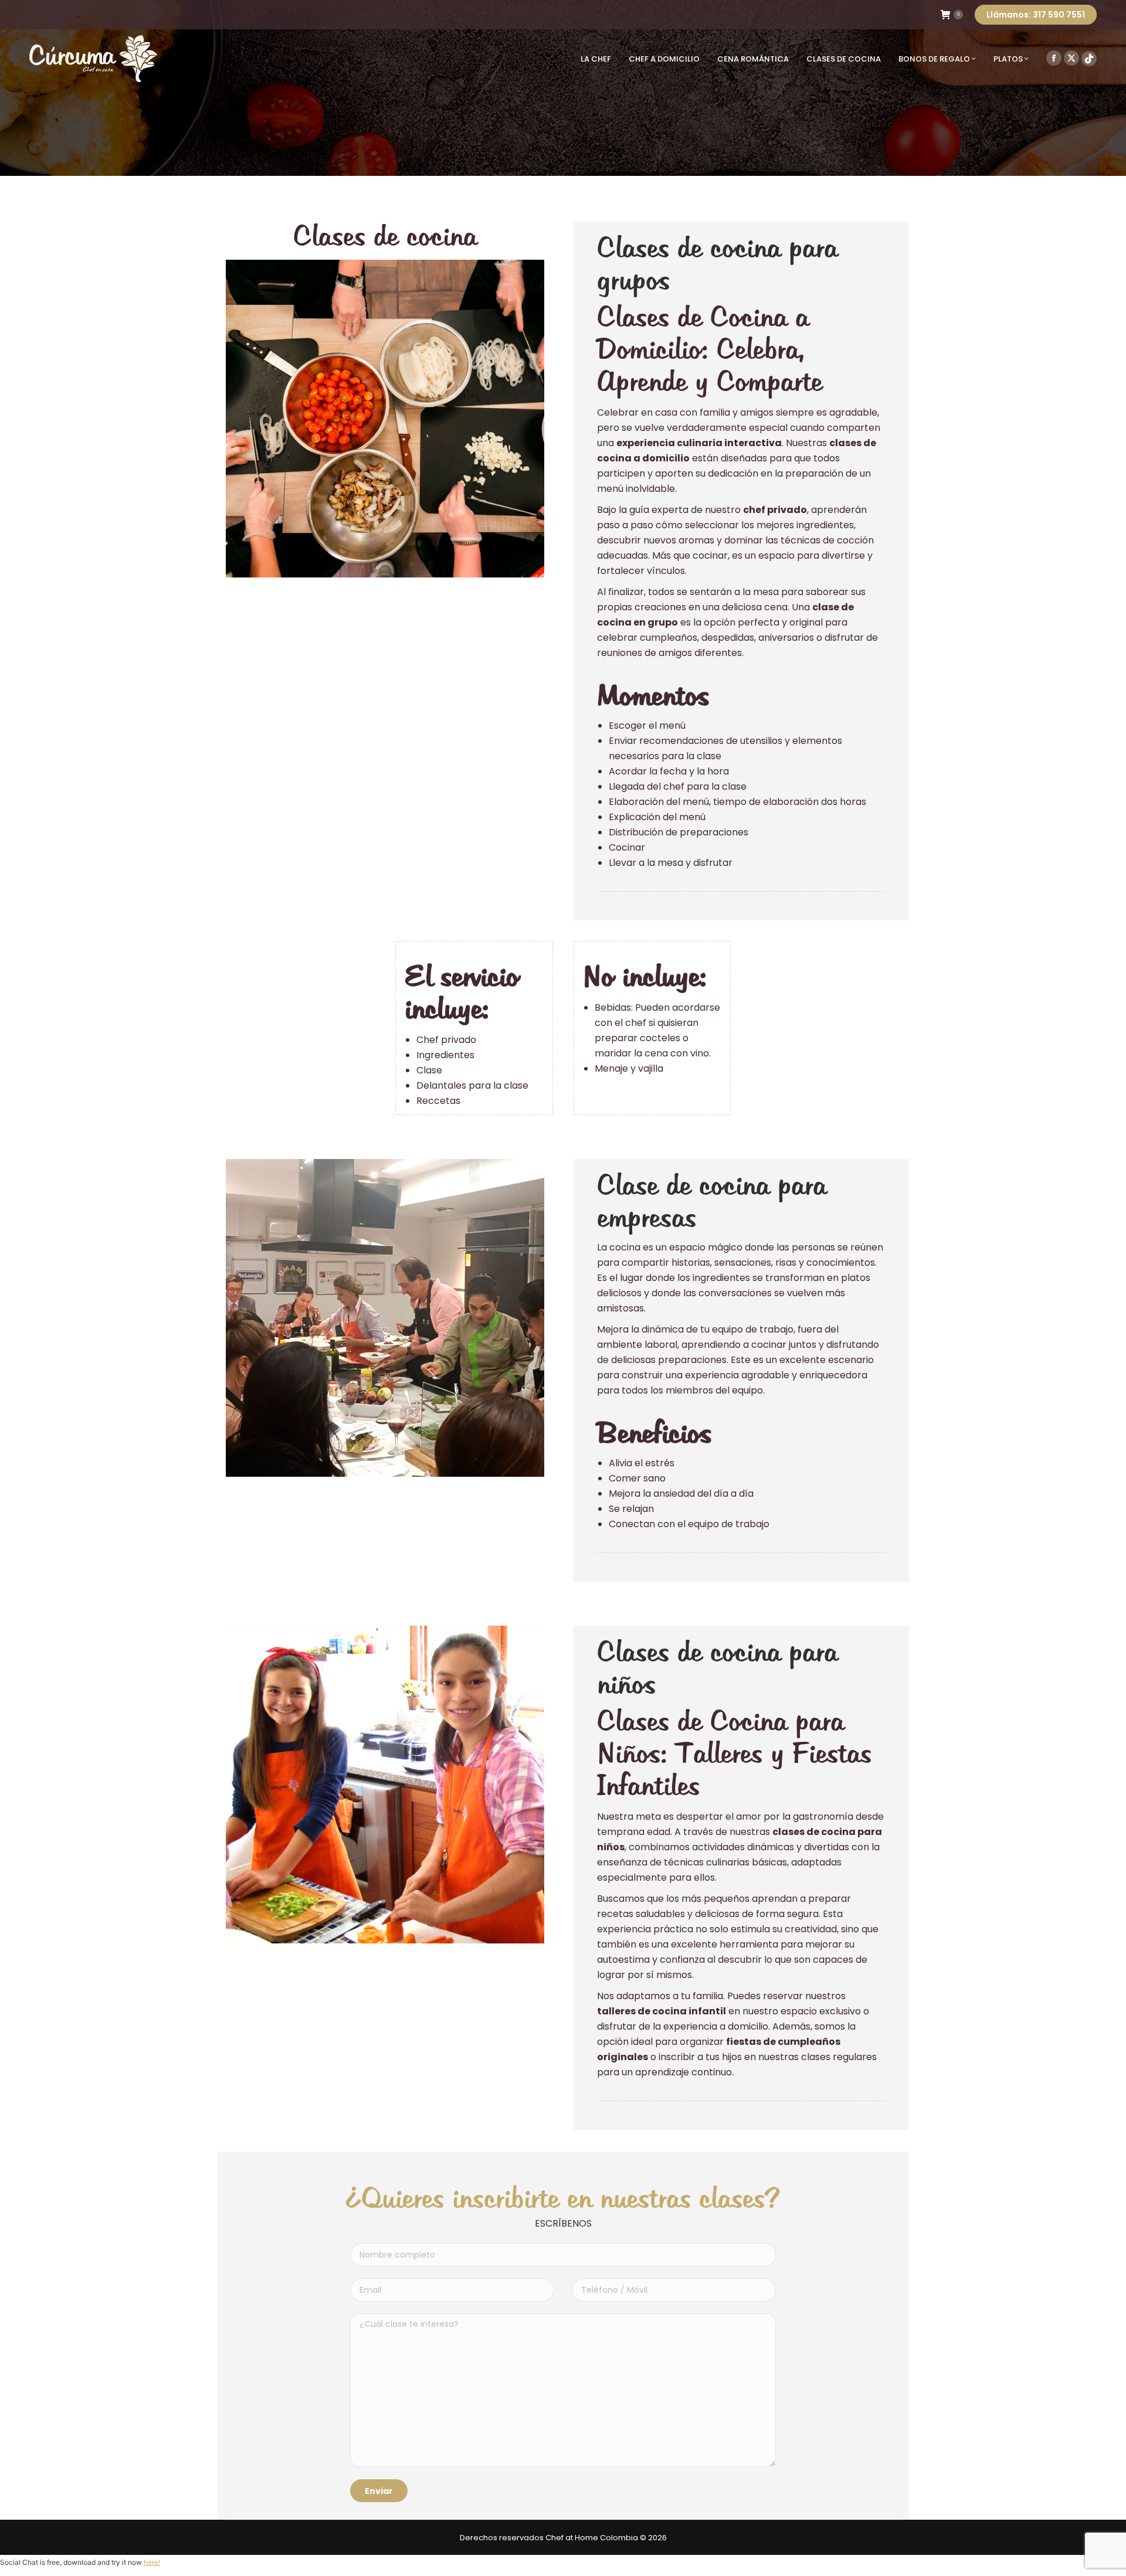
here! (152, 2562)
